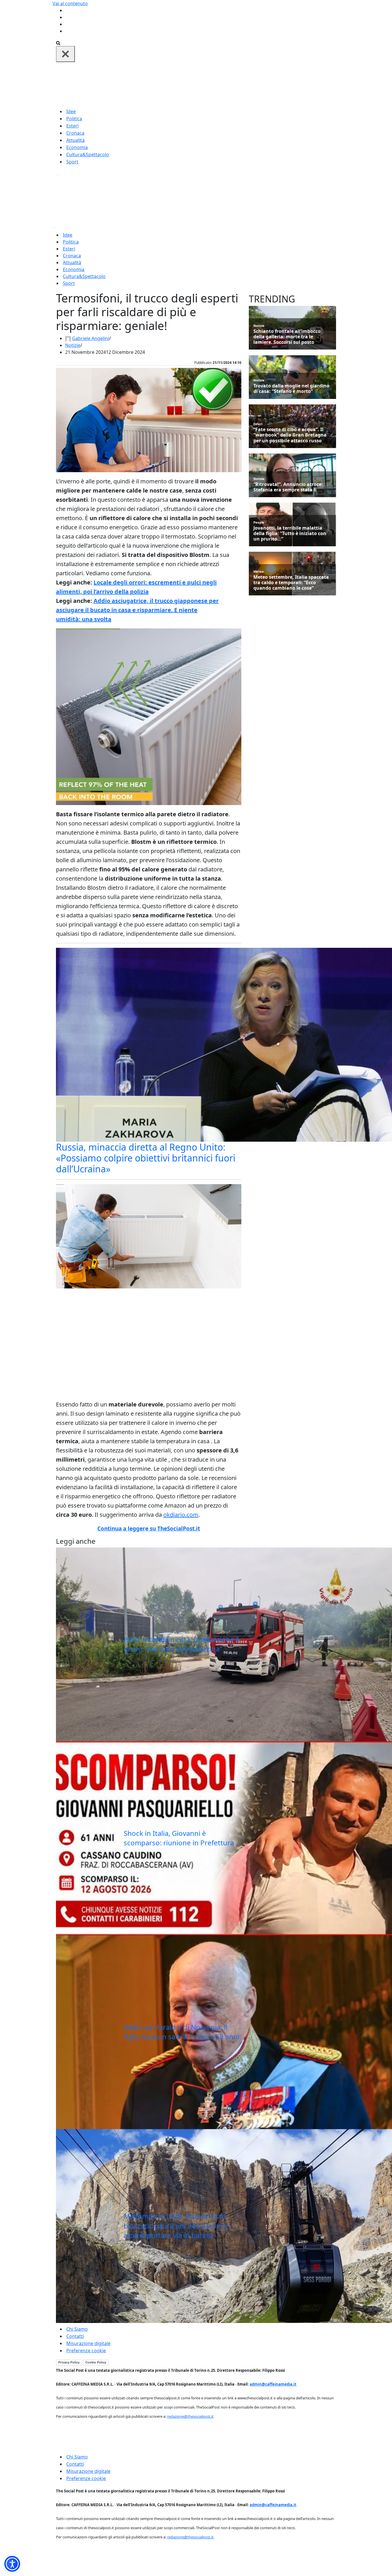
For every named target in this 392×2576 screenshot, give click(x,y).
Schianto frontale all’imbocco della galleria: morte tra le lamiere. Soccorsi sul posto (287, 337)
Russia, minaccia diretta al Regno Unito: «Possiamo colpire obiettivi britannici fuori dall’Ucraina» (146, 1158)
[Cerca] (58, 43)
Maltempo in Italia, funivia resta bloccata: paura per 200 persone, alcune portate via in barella (177, 2226)
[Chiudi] (65, 54)
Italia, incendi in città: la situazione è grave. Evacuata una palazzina (182, 1644)
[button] (12, 2564)
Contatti (75, 2336)
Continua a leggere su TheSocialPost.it (149, 1529)
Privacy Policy (69, 2362)
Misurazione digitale (88, 2343)
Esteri (72, 126)
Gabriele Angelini (91, 338)
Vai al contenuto (70, 3)
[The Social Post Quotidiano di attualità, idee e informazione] (224, 84)
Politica (74, 119)
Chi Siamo (77, 2329)
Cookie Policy (96, 2362)
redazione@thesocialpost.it (190, 2416)
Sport (72, 162)
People (259, 522)
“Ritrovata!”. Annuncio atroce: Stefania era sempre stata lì (288, 487)
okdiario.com (181, 1515)
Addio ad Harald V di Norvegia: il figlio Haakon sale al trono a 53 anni (182, 2032)
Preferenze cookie (86, 2351)
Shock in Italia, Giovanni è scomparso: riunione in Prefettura (179, 1838)
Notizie (73, 345)
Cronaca (75, 133)
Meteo (259, 571)
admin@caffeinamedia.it (273, 2384)
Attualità (75, 140)
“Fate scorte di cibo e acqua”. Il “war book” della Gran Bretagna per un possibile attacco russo (290, 435)
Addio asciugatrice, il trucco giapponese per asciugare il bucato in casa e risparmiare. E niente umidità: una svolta (137, 610)
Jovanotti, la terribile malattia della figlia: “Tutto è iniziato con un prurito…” (290, 534)
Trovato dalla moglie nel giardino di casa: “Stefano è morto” (291, 389)
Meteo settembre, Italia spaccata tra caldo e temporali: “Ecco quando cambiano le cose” (291, 583)
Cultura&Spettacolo (88, 155)
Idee (71, 111)
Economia (77, 147)
